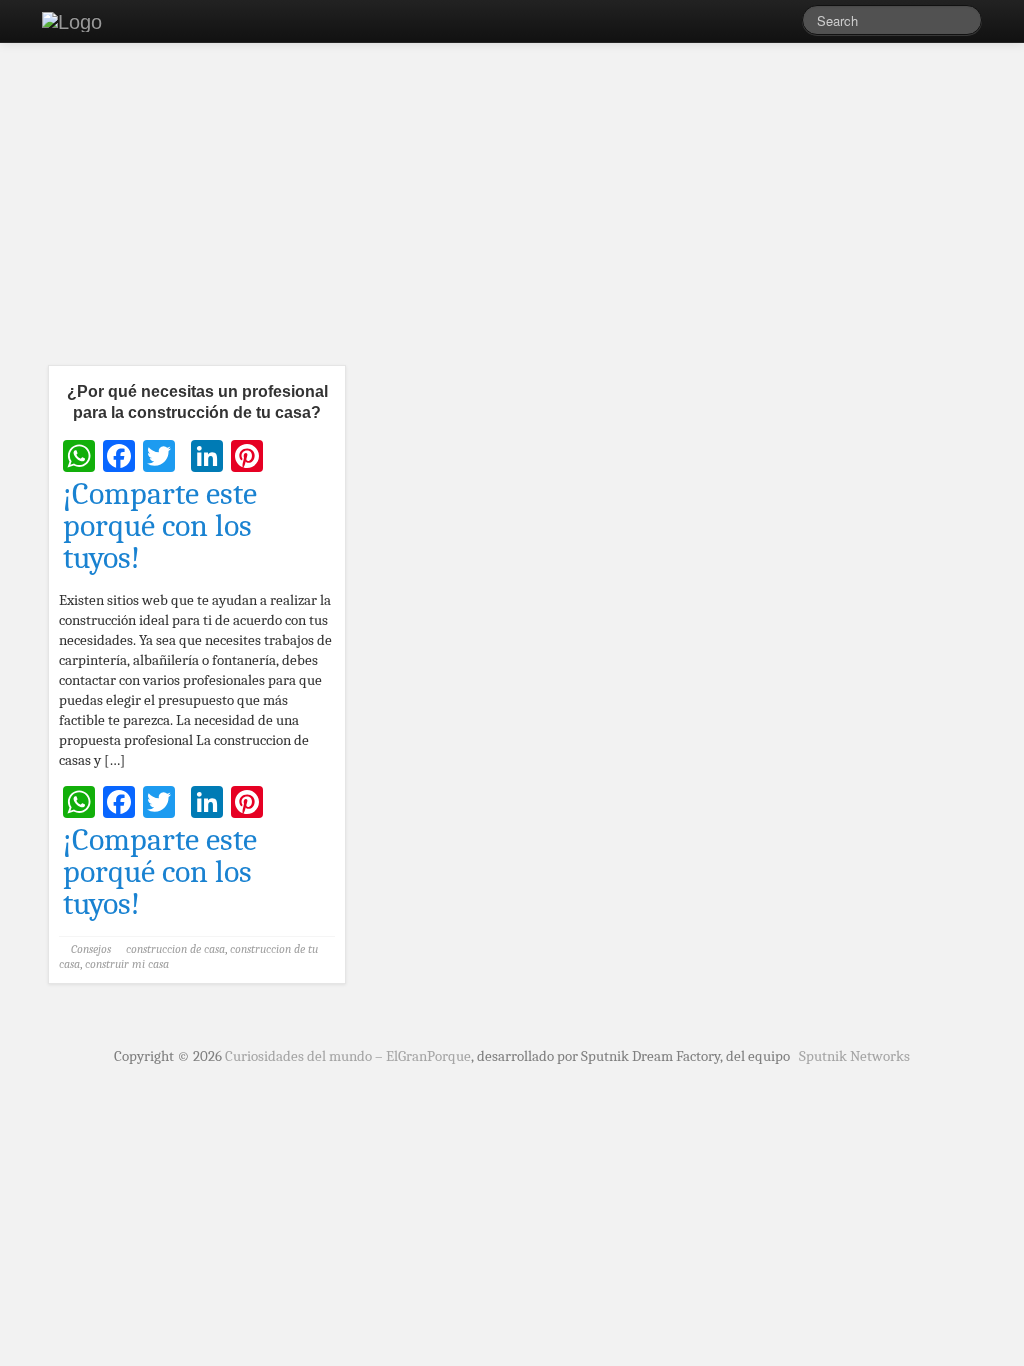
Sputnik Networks (854, 1056)
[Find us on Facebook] (757, 25)
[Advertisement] (512, 210)
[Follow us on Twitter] (787, 25)
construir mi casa (127, 964)
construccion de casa (175, 949)
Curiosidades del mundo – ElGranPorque (348, 1056)
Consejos (91, 949)
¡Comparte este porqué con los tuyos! (160, 526)
